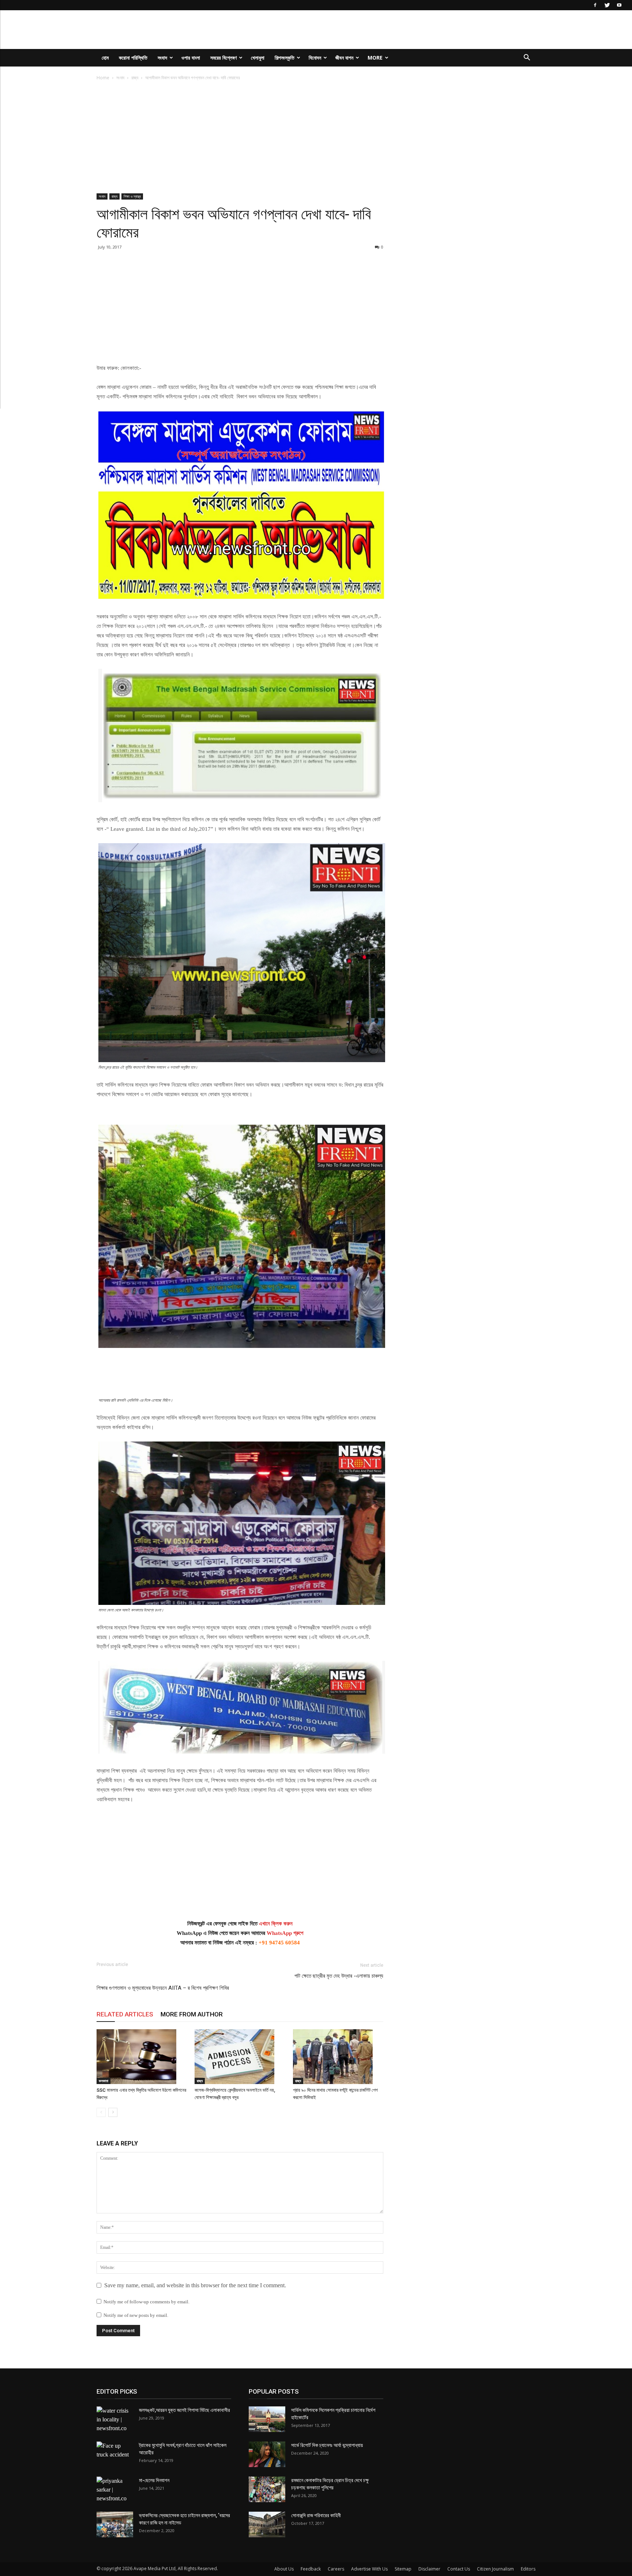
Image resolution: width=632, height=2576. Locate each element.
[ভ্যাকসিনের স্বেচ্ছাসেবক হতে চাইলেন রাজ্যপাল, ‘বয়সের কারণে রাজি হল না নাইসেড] (115, 2524)
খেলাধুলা (258, 58)
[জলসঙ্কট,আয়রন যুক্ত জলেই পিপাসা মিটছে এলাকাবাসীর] (115, 2420)
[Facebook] (595, 5)
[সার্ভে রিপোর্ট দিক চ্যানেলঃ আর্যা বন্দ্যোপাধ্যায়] (267, 2454)
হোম (105, 58)
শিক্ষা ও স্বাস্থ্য (132, 196)
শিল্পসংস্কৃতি (285, 58)
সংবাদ (162, 58)
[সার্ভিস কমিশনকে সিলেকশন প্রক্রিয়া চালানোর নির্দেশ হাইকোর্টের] (267, 2419)
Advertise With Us (369, 2569)
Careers (336, 2569)
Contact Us (459, 2569)
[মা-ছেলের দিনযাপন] (115, 2490)
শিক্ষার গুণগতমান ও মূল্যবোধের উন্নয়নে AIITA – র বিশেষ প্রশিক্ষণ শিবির (163, 1988)
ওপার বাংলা (191, 58)
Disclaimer (429, 2569)
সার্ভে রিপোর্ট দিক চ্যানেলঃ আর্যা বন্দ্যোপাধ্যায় (327, 2445)
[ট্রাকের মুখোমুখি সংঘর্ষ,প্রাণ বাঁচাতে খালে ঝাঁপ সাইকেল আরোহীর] (115, 2454)
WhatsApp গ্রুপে (285, 1933)
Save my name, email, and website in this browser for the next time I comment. (195, 2285)
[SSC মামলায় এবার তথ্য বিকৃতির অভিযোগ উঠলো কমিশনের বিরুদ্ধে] (142, 2057)
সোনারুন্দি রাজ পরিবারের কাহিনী (316, 2515)
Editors (528, 2569)
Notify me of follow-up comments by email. (146, 2302)
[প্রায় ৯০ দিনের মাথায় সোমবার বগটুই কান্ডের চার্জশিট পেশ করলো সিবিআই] (338, 2057)
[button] (527, 58)
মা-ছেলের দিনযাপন (154, 2480)
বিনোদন (315, 58)
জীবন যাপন (344, 58)
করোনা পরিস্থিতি (133, 58)
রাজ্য (135, 78)
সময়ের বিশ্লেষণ (223, 58)
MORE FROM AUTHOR (192, 2014)
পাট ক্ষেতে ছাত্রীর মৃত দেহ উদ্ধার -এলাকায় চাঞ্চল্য (339, 1976)
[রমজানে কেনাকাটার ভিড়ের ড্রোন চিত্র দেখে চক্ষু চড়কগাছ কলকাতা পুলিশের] (267, 2489)
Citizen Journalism (495, 2569)
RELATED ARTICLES (125, 2014)
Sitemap (403, 2569)
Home (103, 78)
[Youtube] (619, 5)
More (375, 58)
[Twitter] (607, 5)
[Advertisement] (240, 139)
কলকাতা (104, 2081)
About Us (284, 2569)
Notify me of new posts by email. (136, 2315)
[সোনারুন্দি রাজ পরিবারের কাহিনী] (267, 2524)
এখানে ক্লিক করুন (276, 1924)
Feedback (311, 2569)
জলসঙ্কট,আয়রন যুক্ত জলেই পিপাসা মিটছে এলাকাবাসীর (185, 2410)
